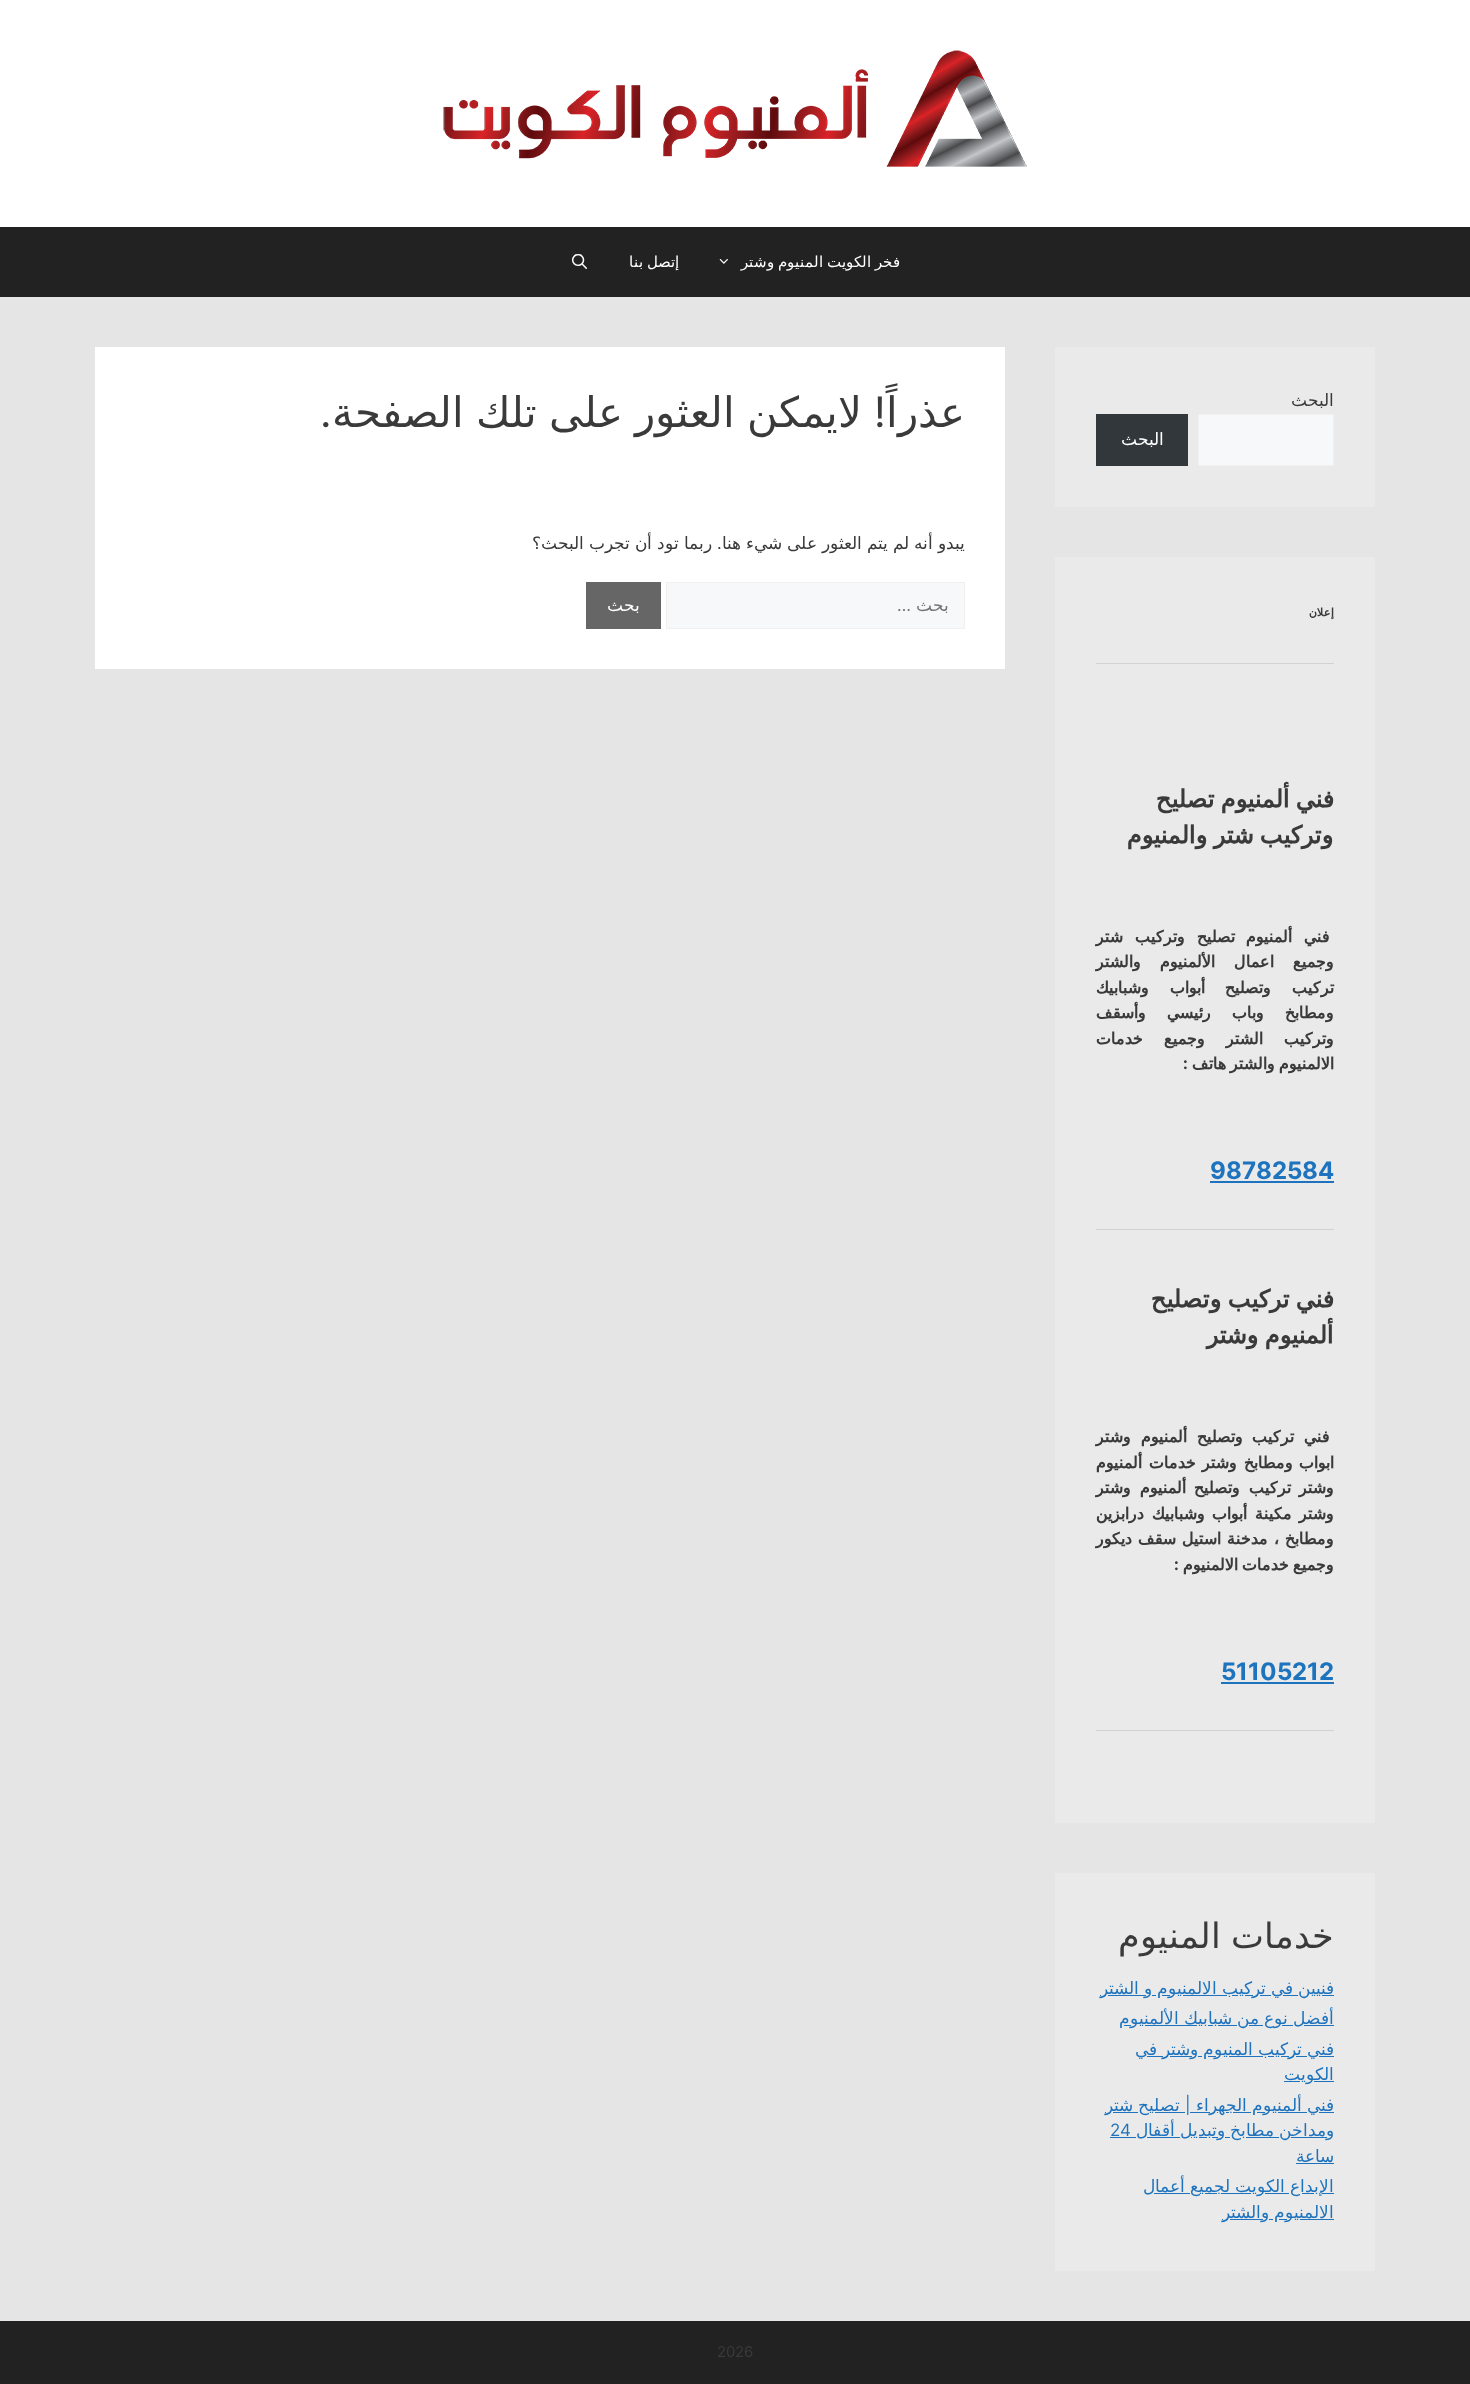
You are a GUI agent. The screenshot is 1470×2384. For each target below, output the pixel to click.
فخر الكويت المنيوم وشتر (820, 261)
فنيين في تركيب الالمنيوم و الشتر (1217, 1988)
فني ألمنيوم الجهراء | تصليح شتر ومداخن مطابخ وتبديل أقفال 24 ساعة (1219, 2130)
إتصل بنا (654, 261)
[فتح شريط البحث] (579, 262)
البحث (1312, 400)
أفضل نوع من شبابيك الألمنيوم (1226, 2018)
